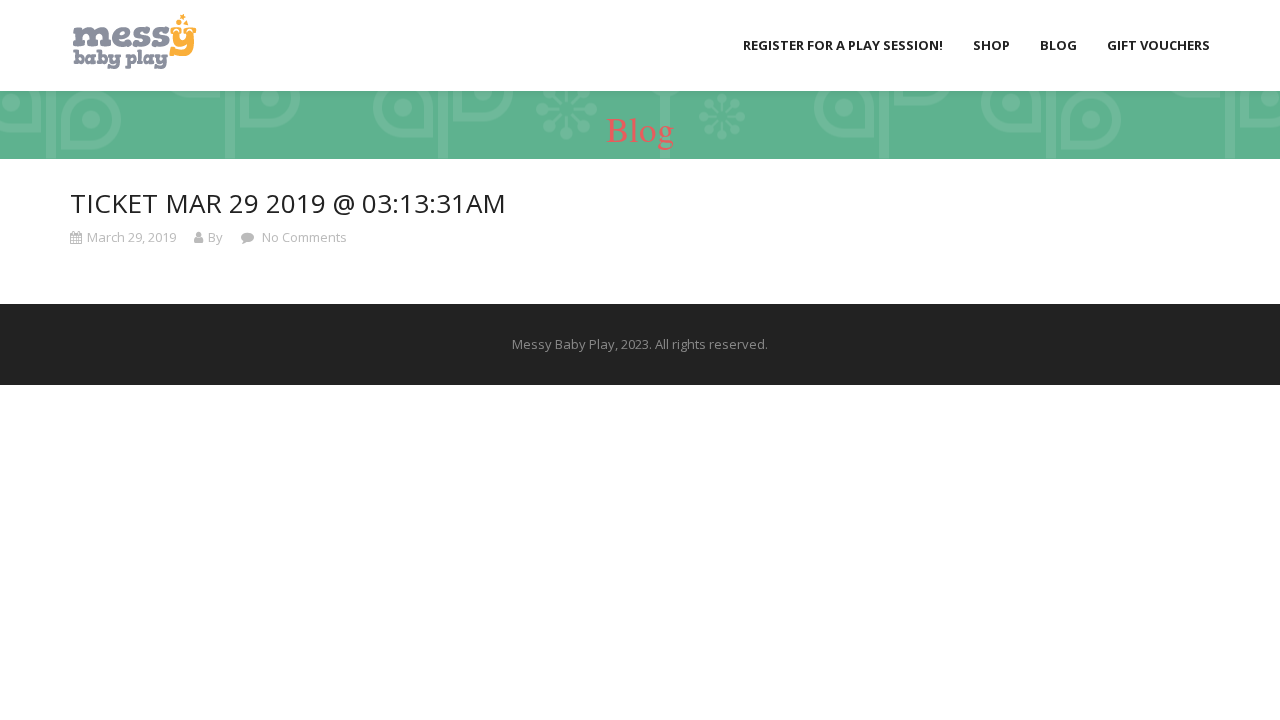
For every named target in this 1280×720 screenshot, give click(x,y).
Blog (1058, 45)
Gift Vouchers (1158, 45)
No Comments (303, 237)
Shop (991, 45)
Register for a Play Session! (843, 45)
